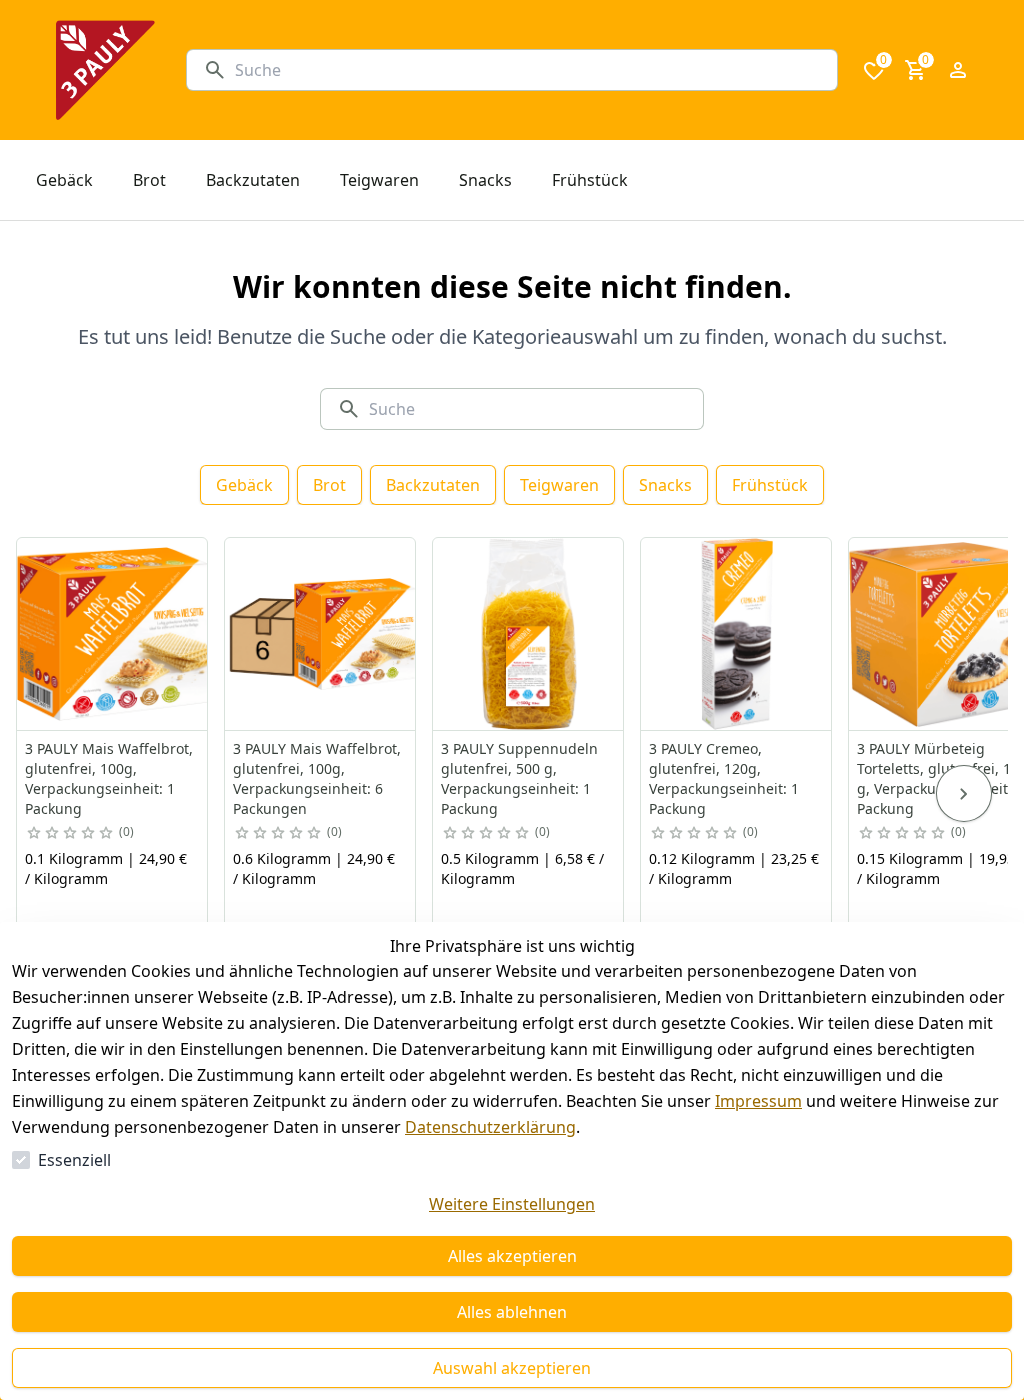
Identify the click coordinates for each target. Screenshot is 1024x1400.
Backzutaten (433, 485)
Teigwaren (559, 485)
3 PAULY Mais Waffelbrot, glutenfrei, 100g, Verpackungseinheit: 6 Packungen (317, 778)
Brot (329, 485)
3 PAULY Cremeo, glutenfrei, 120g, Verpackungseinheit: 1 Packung (724, 778)
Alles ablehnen (512, 1312)
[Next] (964, 794)
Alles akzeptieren (512, 1256)
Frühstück (770, 485)
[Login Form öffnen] (958, 70)
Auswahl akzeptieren (512, 1368)
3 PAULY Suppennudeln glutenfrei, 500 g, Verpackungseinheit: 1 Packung (519, 778)
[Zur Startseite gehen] (105, 70)
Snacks (665, 485)
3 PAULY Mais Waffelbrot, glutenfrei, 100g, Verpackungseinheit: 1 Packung (109, 778)
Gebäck (244, 485)
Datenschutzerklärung (490, 1127)
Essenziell (74, 1160)
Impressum (758, 1101)
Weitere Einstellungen (512, 1204)
